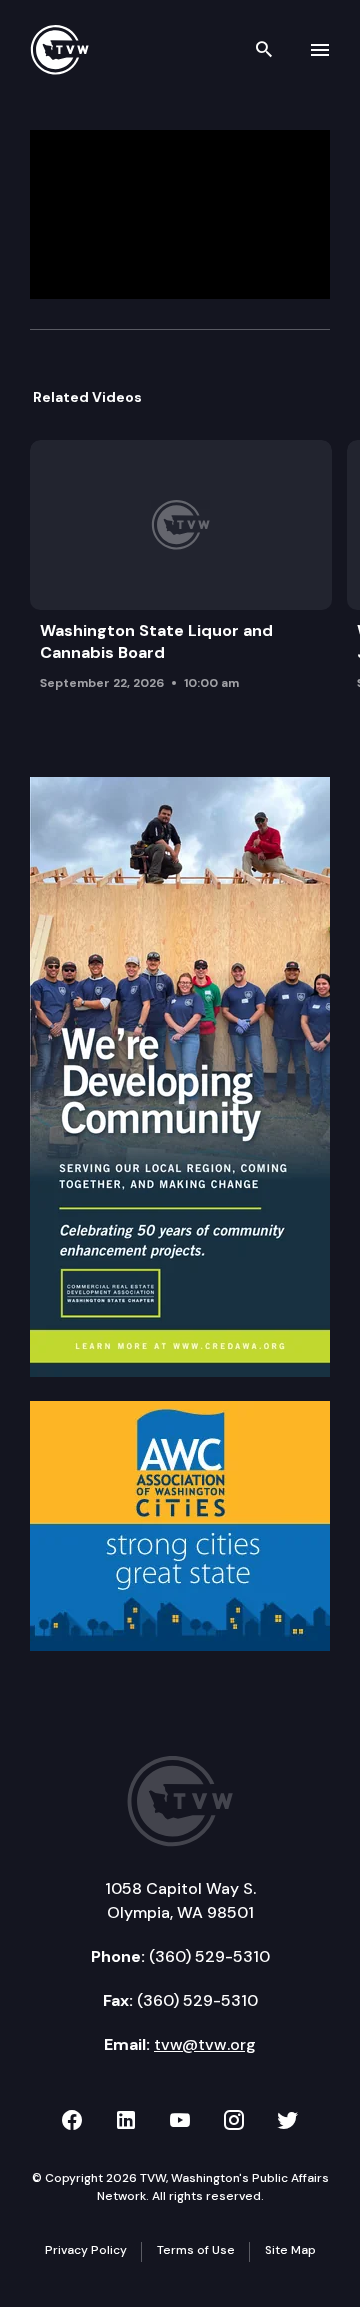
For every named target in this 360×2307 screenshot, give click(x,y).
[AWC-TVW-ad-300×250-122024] (180, 1524)
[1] (180, 1075)
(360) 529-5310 (209, 1956)
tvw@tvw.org (205, 2044)
